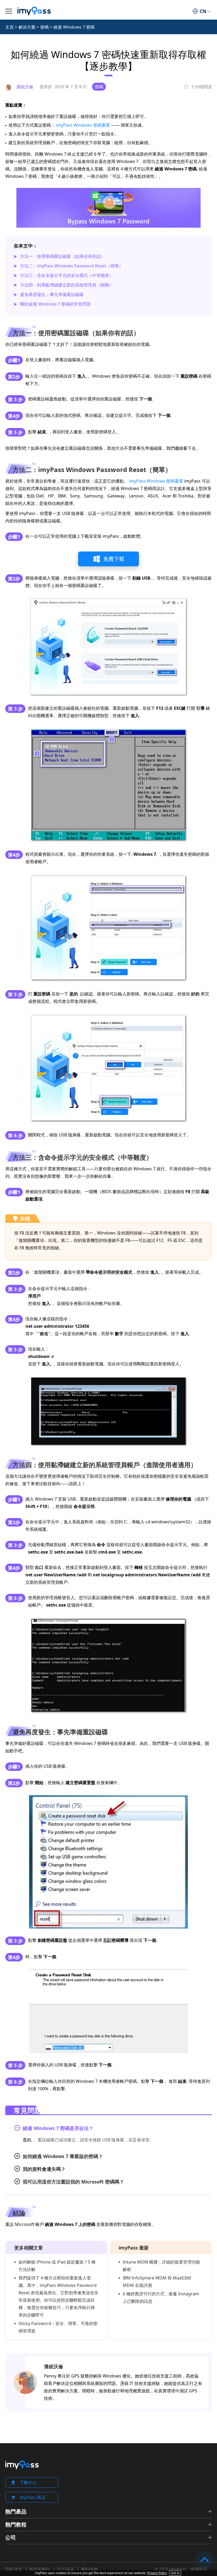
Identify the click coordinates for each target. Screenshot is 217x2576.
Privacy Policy (157, 2573)
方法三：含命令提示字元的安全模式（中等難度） (67, 275)
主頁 (10, 27)
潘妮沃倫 (53, 2366)
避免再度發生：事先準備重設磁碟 (52, 294)
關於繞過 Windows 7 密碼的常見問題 (55, 304)
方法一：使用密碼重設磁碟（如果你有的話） (62, 256)
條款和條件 (40, 2569)
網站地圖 (89, 2569)
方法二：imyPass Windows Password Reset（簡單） (72, 266)
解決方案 (27, 27)
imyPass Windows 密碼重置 (83, 125)
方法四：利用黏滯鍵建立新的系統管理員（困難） (67, 285)
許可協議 (66, 2569)
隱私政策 (14, 2569)
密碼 (44, 27)
